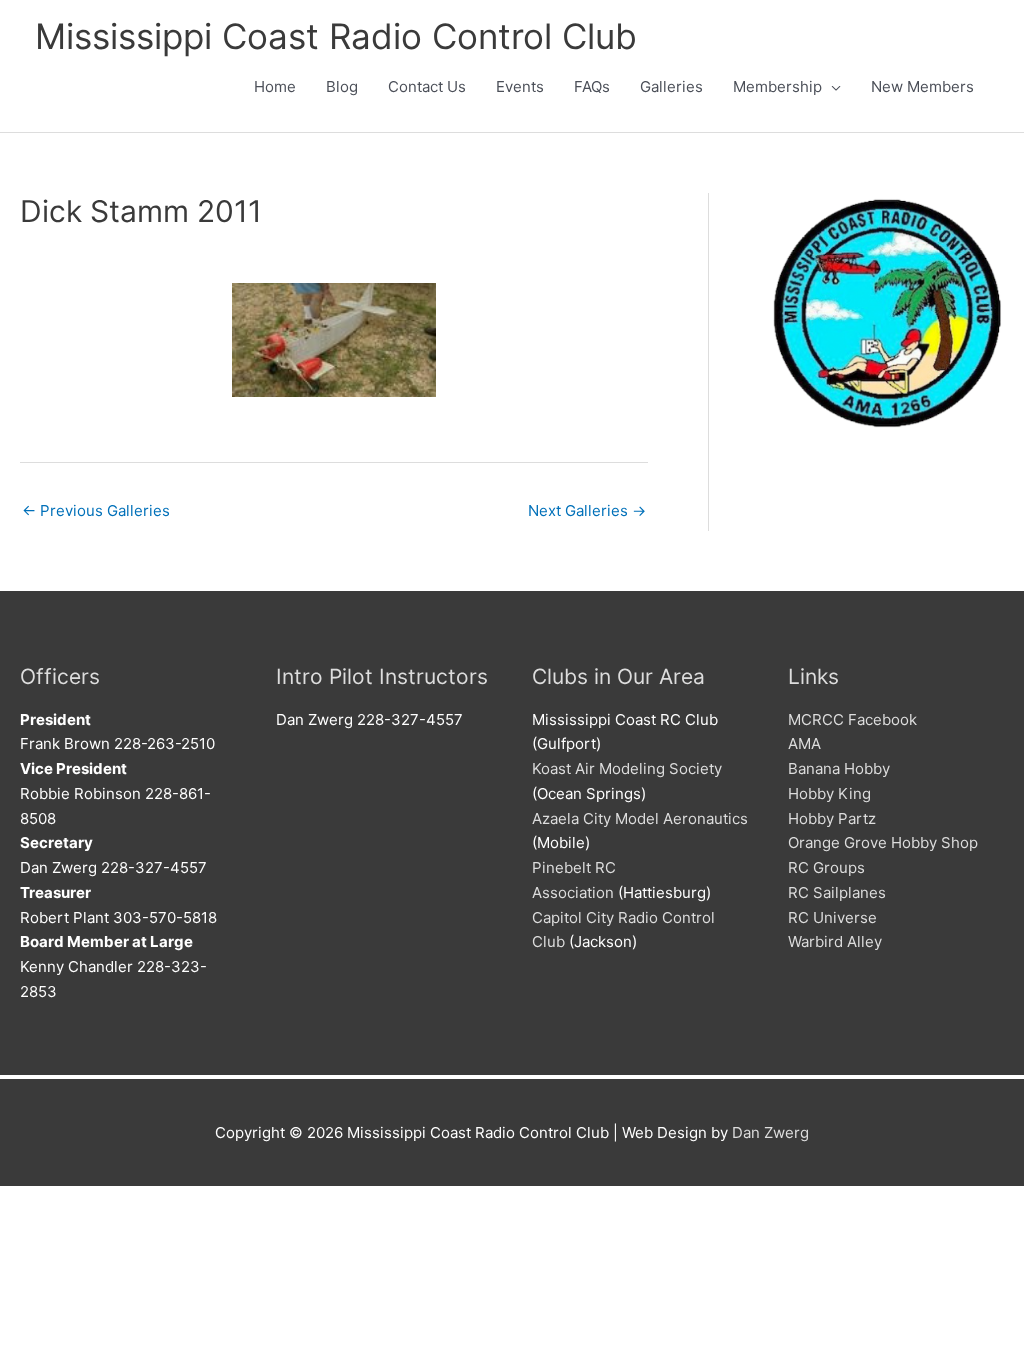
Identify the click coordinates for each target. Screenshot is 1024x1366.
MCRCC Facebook (852, 719)
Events (520, 86)
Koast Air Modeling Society (627, 768)
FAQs (592, 86)
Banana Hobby (839, 768)
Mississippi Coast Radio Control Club (336, 36)
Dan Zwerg (770, 1132)
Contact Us (427, 86)
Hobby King (829, 793)
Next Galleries (587, 510)
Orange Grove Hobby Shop (883, 842)
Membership (777, 86)
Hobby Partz (832, 818)
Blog (342, 86)
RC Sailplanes (837, 892)
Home (275, 86)
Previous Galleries (96, 510)
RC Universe (832, 917)
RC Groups (826, 867)
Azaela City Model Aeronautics (640, 818)
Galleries (671, 86)
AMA (804, 743)
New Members (922, 86)
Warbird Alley (835, 941)
